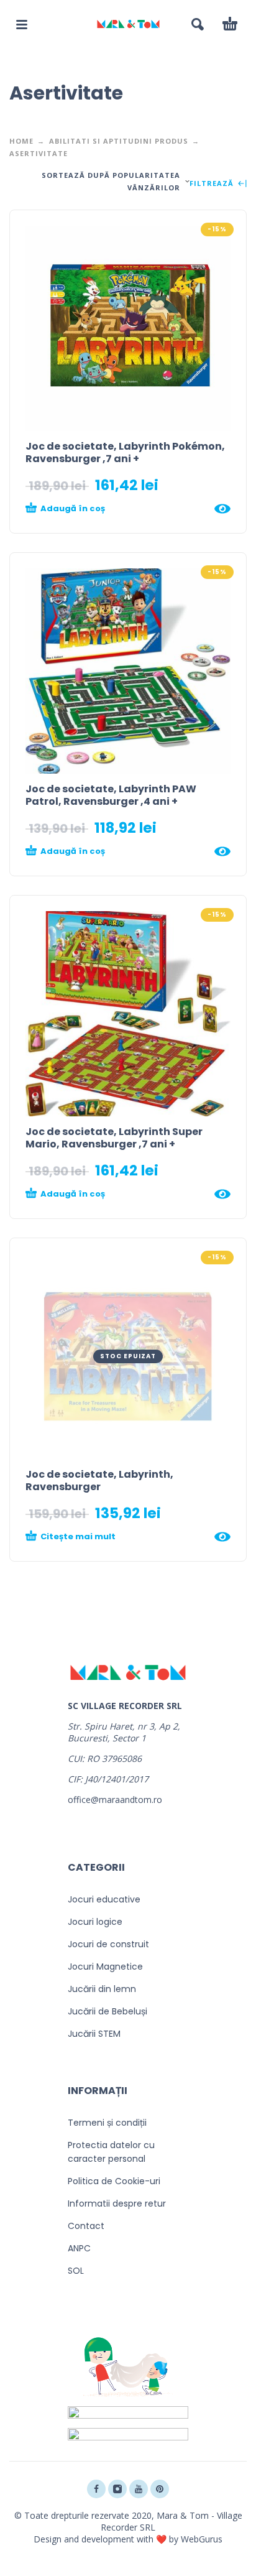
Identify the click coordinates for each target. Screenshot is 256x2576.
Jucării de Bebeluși (107, 2011)
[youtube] (139, 2489)
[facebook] (96, 2489)
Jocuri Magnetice (105, 1967)
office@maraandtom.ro (115, 1800)
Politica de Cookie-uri (114, 2181)
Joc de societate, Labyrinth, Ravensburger (99, 1480)
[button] (22, 24)
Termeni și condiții (107, 2123)
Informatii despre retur (117, 2203)
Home (21, 141)
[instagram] (117, 2489)
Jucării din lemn (102, 1989)
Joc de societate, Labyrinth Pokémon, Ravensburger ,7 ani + (125, 452)
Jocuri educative (104, 1899)
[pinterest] (160, 2489)
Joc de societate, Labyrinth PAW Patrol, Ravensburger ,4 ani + (111, 795)
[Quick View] (222, 509)
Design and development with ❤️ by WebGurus (128, 2539)
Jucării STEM (94, 2034)
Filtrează (213, 184)
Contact (86, 2226)
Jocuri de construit (108, 1944)
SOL (76, 2271)
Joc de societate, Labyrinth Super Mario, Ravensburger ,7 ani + (114, 1138)
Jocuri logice (95, 1922)
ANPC (79, 2248)
